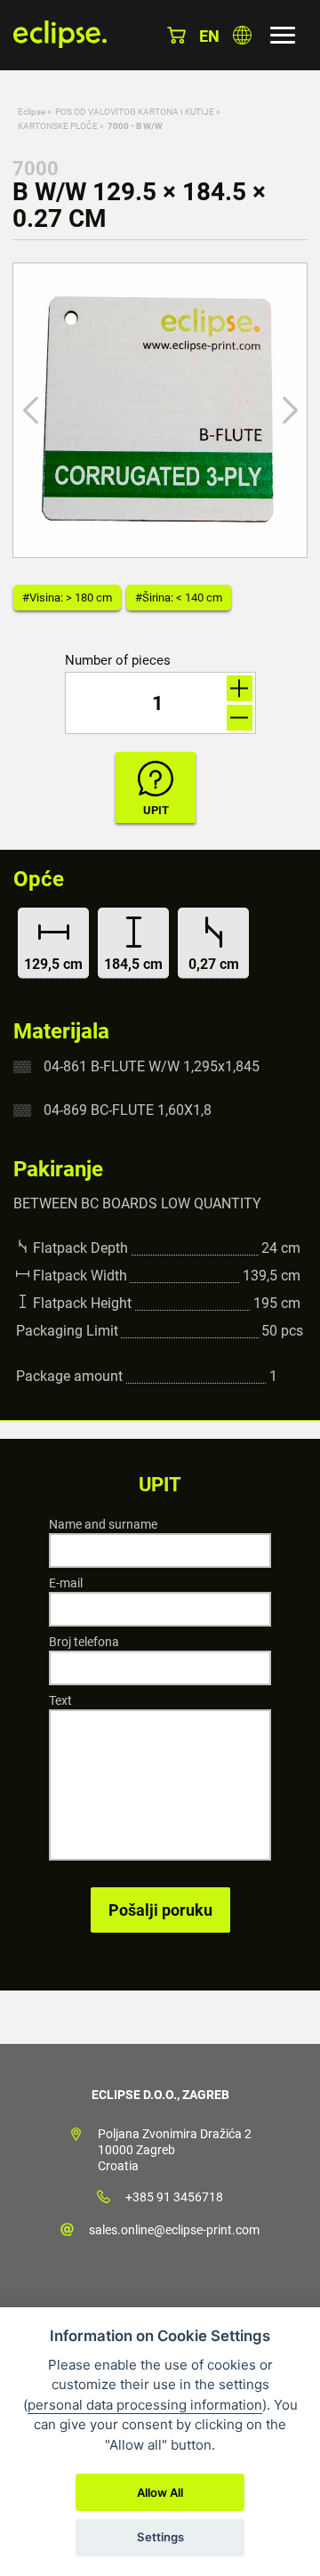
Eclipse (32, 112)
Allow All (160, 2492)
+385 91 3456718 (174, 2197)
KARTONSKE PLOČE (58, 126)
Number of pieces (118, 661)
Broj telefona (84, 1642)
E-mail (66, 1583)
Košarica (176, 35)
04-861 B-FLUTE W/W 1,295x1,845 (152, 1066)
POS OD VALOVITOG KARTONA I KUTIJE (135, 112)
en (209, 36)
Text (60, 1700)
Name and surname (103, 1524)
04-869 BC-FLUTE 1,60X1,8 (128, 1110)
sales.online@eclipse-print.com (174, 2230)
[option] (160, 410)
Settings (160, 2537)
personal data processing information (145, 2405)
